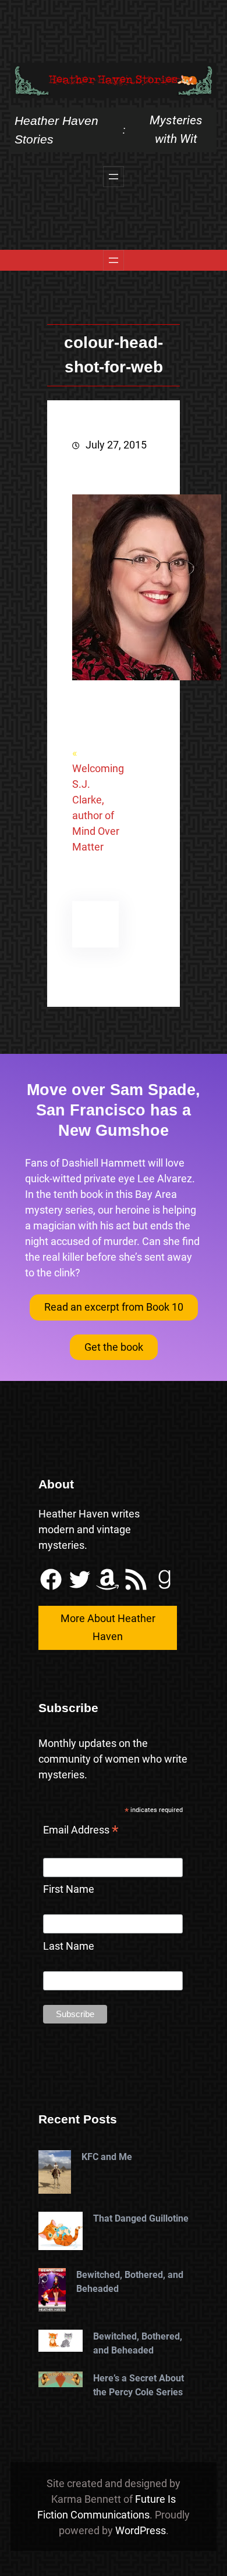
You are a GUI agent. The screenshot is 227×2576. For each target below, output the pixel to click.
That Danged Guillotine (141, 2218)
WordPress (141, 2530)
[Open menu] (114, 177)
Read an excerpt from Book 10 (114, 1307)
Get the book (114, 1347)
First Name (69, 1889)
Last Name (69, 1946)
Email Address (81, 1831)
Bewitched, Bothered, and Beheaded (130, 2282)
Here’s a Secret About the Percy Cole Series (139, 2385)
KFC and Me (107, 2157)
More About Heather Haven (108, 1627)
